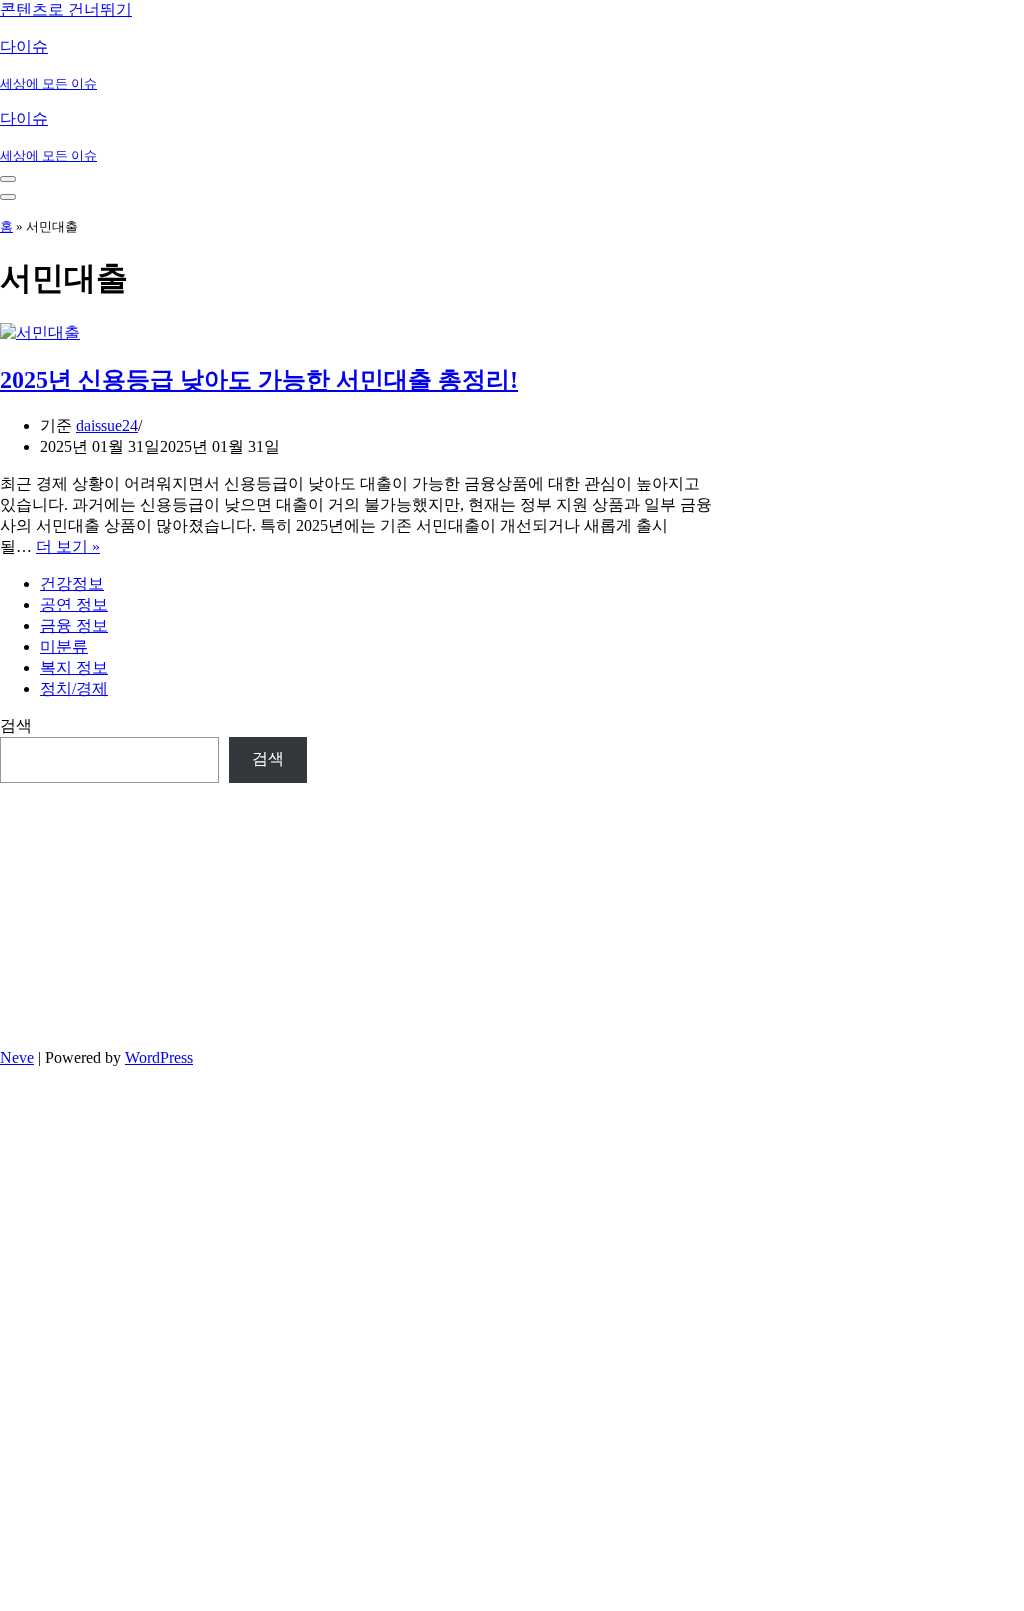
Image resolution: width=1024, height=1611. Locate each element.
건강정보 (72, 583)
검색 (16, 725)
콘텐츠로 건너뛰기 (66, 9)
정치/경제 (74, 688)
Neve (17, 1057)
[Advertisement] (153, 908)
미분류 (64, 646)
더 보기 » (68, 546)
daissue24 (107, 425)
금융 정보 (74, 625)
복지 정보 (74, 667)
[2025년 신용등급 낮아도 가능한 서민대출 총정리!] (40, 332)
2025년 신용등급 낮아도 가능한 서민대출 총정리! (259, 380)
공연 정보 (74, 604)
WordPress (159, 1057)
